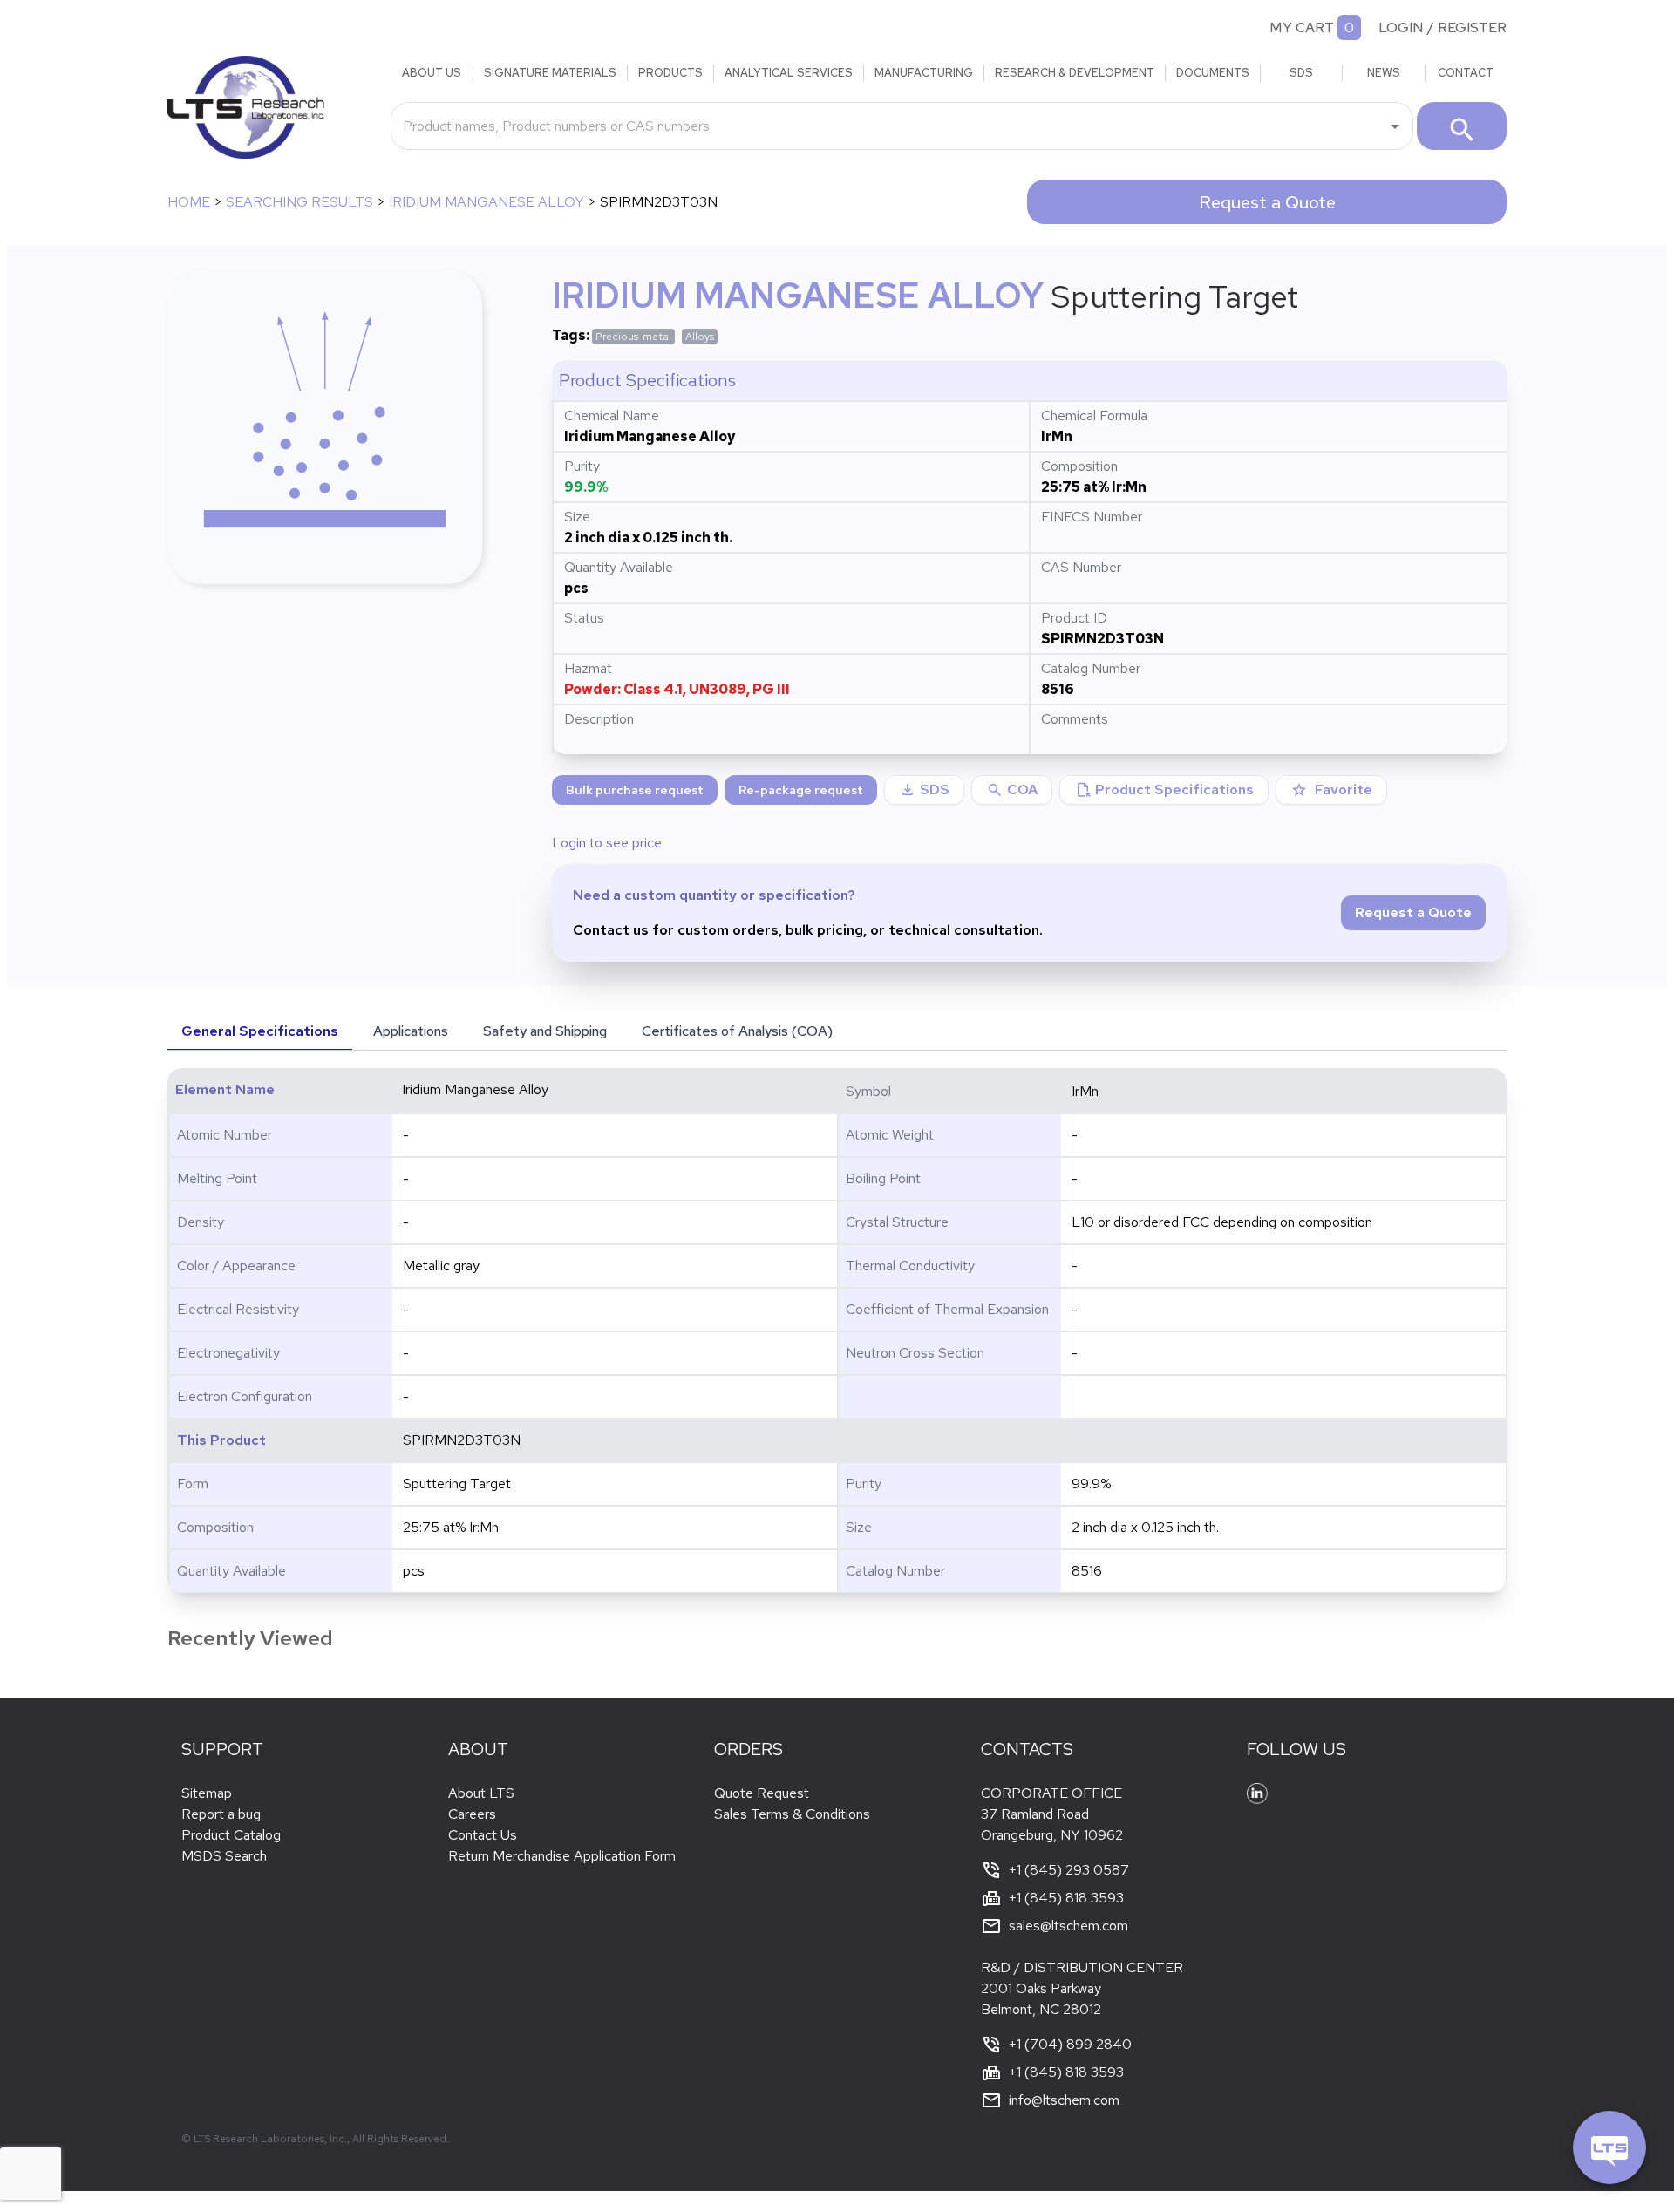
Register (1472, 27)
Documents (1213, 73)
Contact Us (483, 1835)
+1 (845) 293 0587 (1069, 1870)
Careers (472, 1814)
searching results (299, 202)
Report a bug (221, 1814)
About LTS (481, 1793)
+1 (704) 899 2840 (1070, 2044)
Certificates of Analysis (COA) (737, 1031)
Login (1401, 27)
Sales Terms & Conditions (792, 1814)
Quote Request (762, 1793)
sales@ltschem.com (1068, 1926)
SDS (1301, 73)
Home (189, 202)
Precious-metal (633, 337)
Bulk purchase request (635, 790)
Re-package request (801, 790)
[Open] (1395, 126)
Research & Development (1075, 73)
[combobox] (889, 126)
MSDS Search (224, 1856)
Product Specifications (1164, 790)
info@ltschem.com (1064, 2100)
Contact (1466, 73)
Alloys (700, 337)
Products (670, 73)
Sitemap (207, 1793)
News (1384, 73)
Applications (411, 1031)
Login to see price (607, 843)
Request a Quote (1267, 202)
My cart (1302, 27)
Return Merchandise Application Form (562, 1856)
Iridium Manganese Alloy (487, 202)
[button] (1012, 790)
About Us (432, 73)
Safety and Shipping (545, 1031)
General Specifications (260, 1031)
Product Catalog (231, 1835)
